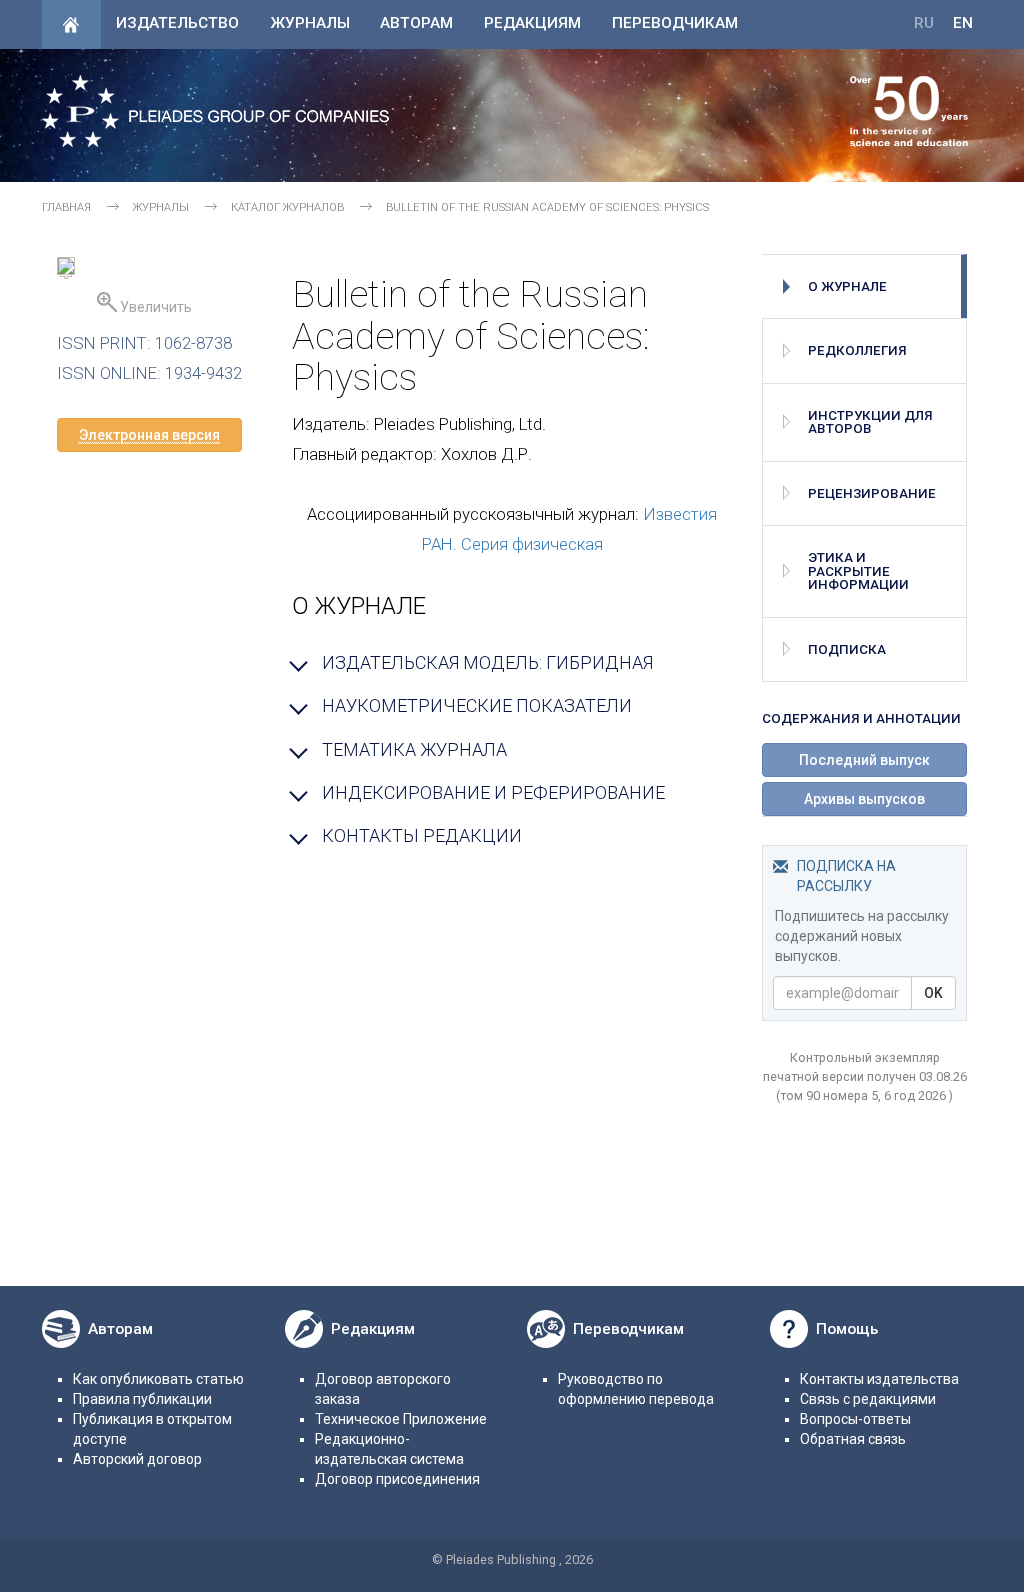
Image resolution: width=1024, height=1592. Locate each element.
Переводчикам (675, 23)
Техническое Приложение (401, 1419)
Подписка (847, 649)
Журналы (310, 23)
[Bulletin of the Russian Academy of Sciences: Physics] (66, 269)
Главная (66, 207)
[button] (149, 435)
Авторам (416, 23)
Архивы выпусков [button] (864, 799)
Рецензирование (872, 493)
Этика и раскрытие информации (858, 571)
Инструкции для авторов (870, 422)
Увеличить (154, 307)
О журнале (847, 286)
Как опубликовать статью (158, 1379)
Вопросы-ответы (855, 1419)
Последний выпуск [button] (864, 760)
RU (924, 23)
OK (933, 993)
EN (963, 23)
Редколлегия (857, 350)
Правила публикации (142, 1399)
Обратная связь (853, 1439)
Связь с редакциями (868, 1399)
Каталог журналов (287, 207)
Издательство (177, 23)
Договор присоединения (397, 1479)
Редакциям (532, 23)
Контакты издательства (879, 1379)
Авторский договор (137, 1459)
